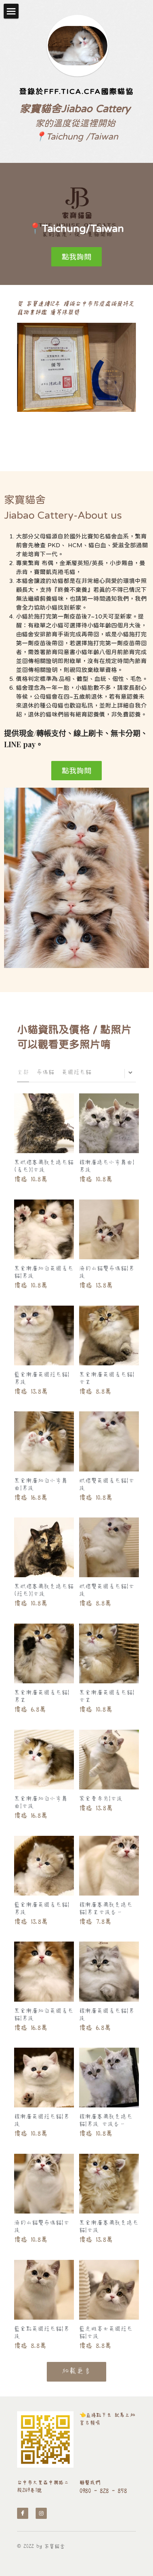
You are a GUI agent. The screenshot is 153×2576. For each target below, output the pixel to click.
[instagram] (41, 2513)
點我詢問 (76, 257)
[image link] (45, 2439)
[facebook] (23, 2513)
